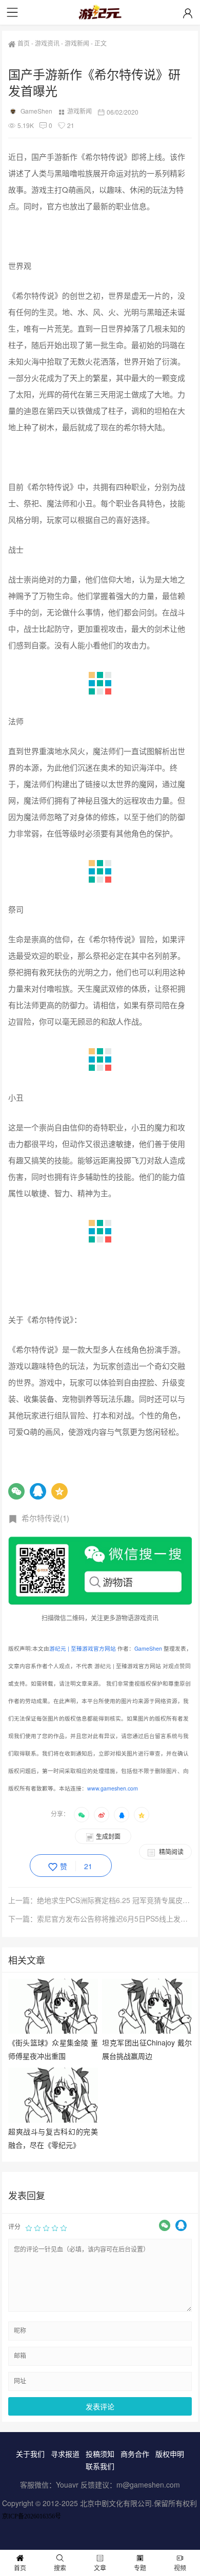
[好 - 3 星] (46, 2227)
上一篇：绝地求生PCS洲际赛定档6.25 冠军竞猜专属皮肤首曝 (100, 1900)
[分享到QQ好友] (122, 1815)
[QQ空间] (59, 1491)
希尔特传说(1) (45, 1518)
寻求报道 (65, 2454)
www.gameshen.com (113, 1788)
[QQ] (38, 1491)
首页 (24, 43)
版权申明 (170, 2454)
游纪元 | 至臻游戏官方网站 (83, 1648)
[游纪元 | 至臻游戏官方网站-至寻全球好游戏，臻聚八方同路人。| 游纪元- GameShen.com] (100, 12)
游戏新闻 (77, 43)
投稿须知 (100, 2454)
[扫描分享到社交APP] (82, 1815)
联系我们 (100, 2466)
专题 (140, 2568)
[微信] (16, 1491)
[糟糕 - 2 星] (37, 2227)
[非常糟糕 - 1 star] (29, 2227)
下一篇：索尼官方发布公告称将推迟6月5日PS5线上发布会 (100, 1919)
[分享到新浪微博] (102, 1815)
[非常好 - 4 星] (55, 2227)
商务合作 (135, 2454)
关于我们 (30, 2454)
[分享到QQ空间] (142, 1815)
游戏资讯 (47, 43)
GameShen (36, 111)
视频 (180, 2568)
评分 (14, 2226)
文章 (100, 2568)
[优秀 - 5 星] (64, 2227)
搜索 (60, 2568)
